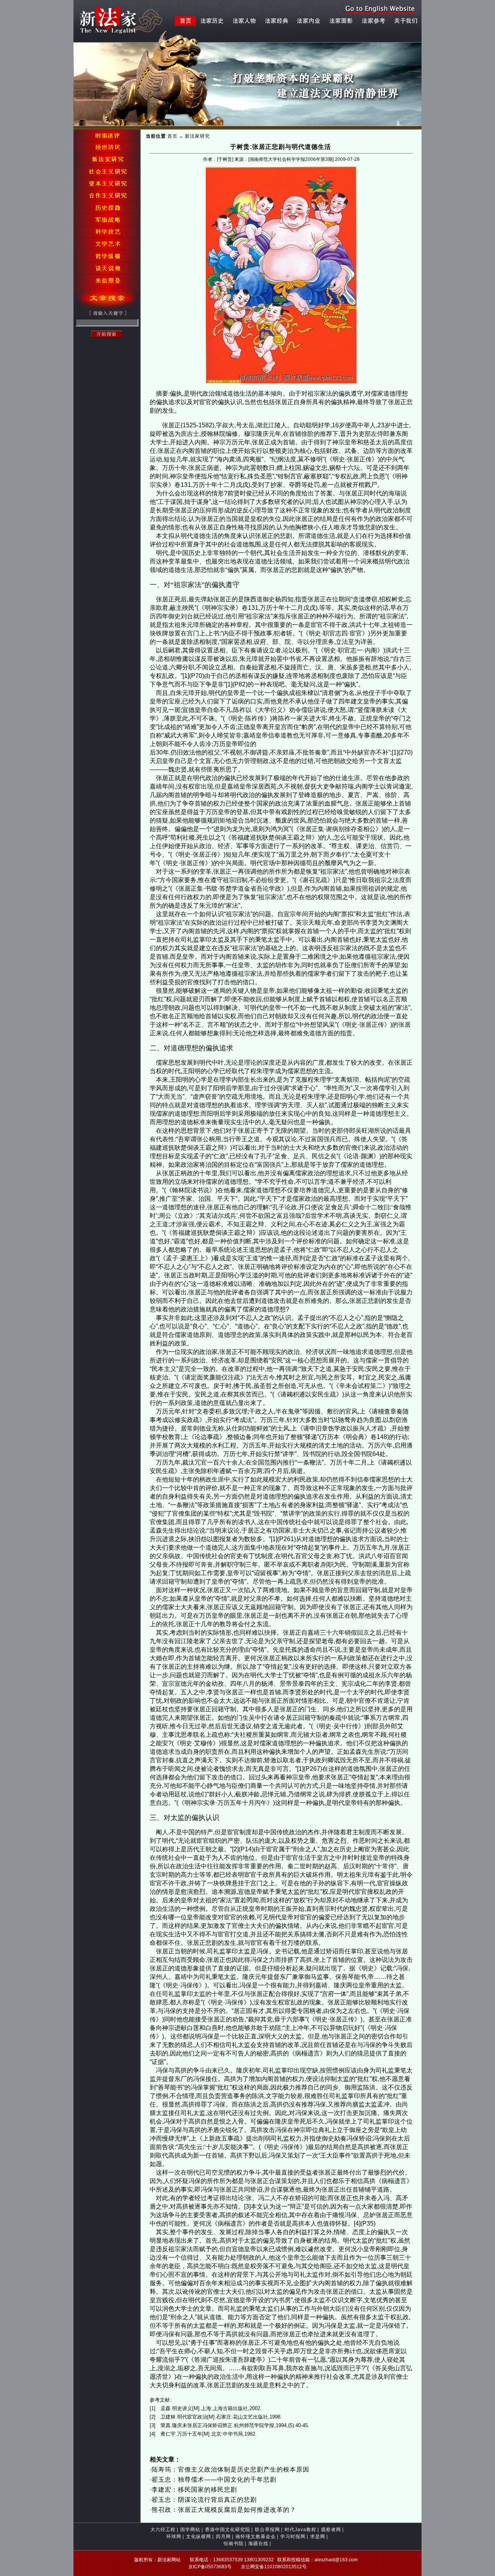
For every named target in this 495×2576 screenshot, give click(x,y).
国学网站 (190, 2530)
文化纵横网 (199, 2537)
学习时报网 (293, 2537)
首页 (172, 136)
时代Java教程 (300, 2530)
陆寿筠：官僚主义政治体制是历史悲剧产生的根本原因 (230, 2469)
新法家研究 (197, 136)
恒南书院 (234, 2544)
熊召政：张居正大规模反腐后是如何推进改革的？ (224, 2510)
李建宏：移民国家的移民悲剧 (194, 2490)
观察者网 (331, 2530)
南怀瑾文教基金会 (256, 2537)
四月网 (223, 2537)
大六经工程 (163, 2530)
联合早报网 (267, 2530)
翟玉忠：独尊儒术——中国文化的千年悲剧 (214, 2480)
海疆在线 (258, 2544)
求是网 (318, 2537)
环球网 (174, 2537)
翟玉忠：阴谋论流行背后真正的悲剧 (204, 2500)
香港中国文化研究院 (228, 2530)
